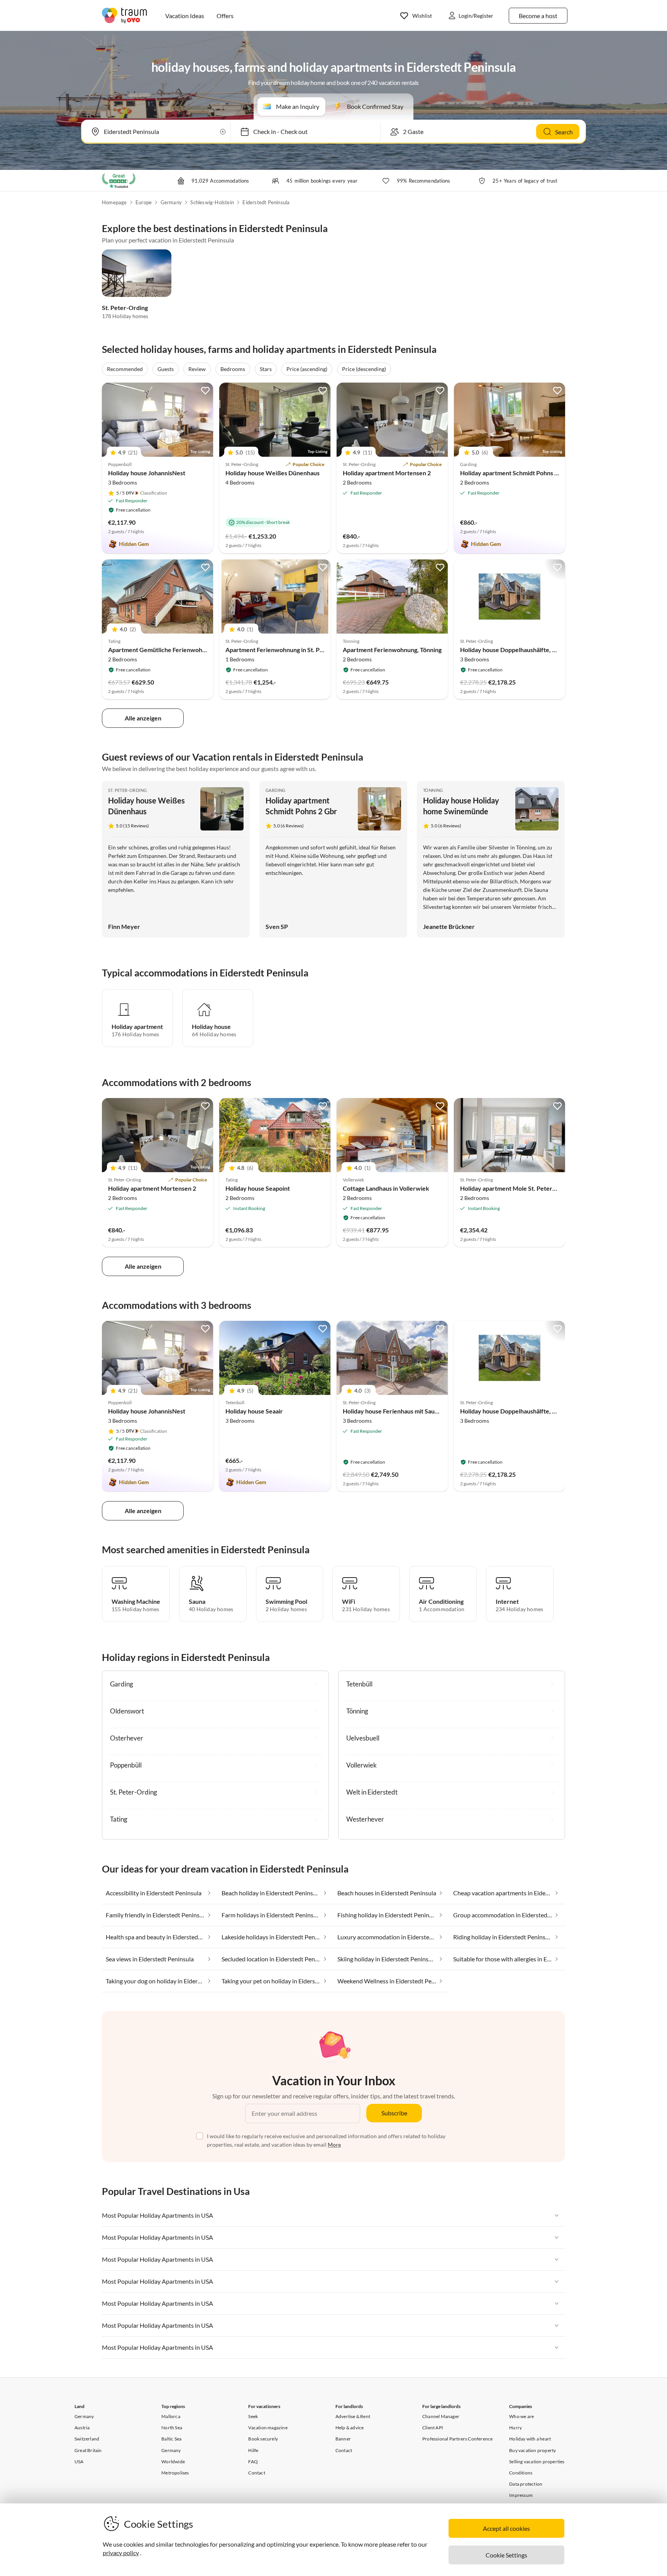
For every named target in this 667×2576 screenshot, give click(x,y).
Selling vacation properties (537, 2462)
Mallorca (171, 2416)
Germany (171, 202)
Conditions (521, 2473)
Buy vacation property (532, 2450)
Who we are (521, 2416)
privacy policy (121, 2553)
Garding (276, 790)
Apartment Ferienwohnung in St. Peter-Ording (289, 650)
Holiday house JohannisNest (147, 473)
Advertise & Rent (353, 2416)
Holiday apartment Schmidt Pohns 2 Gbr (515, 473)
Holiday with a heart (530, 2439)
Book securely (263, 2439)
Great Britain (88, 2450)
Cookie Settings (506, 2555)
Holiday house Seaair (254, 1411)
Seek (253, 2416)
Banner (343, 2439)
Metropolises (175, 2473)
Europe (144, 202)
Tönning (433, 790)
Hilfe (253, 2450)
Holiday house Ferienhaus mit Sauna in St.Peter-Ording (418, 1411)
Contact (256, 2473)
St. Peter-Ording (125, 308)
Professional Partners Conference (457, 2439)
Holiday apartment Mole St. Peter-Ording (517, 1188)
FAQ (253, 2462)
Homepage (114, 202)
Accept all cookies (506, 2528)
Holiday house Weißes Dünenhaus (273, 473)
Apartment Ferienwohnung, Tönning (392, 650)
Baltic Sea (171, 2439)
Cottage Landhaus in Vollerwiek (386, 1188)
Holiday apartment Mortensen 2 (387, 473)
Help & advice (350, 2428)
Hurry (515, 2428)
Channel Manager (441, 2416)
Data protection (526, 2484)
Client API (433, 2428)
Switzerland (87, 2439)
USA (79, 2462)
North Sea (172, 2428)
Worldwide (173, 2462)
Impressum (521, 2495)
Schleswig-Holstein (212, 202)
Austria (82, 2428)
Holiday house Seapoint (258, 1188)
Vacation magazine (268, 2428)
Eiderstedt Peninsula (266, 202)
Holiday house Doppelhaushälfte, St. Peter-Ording (529, 650)
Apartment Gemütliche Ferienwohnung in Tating (174, 650)
